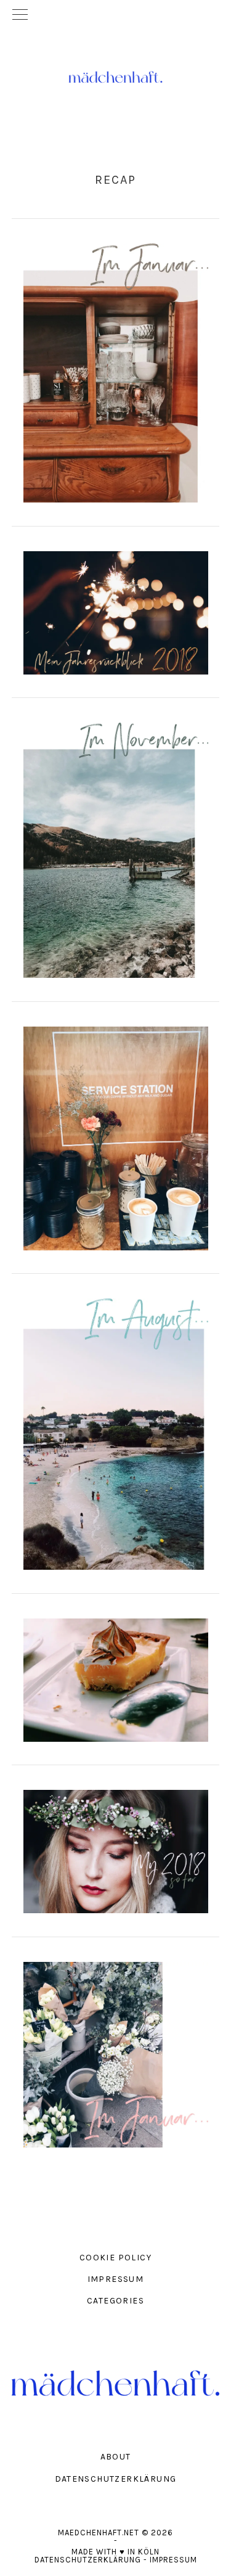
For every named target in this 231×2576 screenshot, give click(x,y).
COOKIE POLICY (115, 2258)
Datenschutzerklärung (88, 2560)
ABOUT (116, 2457)
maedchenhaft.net (116, 77)
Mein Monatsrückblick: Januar (115, 368)
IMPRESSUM (116, 2279)
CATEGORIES (115, 2301)
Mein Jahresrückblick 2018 (115, 608)
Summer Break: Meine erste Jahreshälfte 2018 (115, 1846)
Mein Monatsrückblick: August (115, 1429)
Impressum (173, 2560)
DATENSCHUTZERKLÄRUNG (116, 2479)
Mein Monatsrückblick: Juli (115, 1675)
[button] (115, 15)
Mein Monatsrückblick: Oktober (115, 1133)
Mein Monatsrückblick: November (115, 845)
